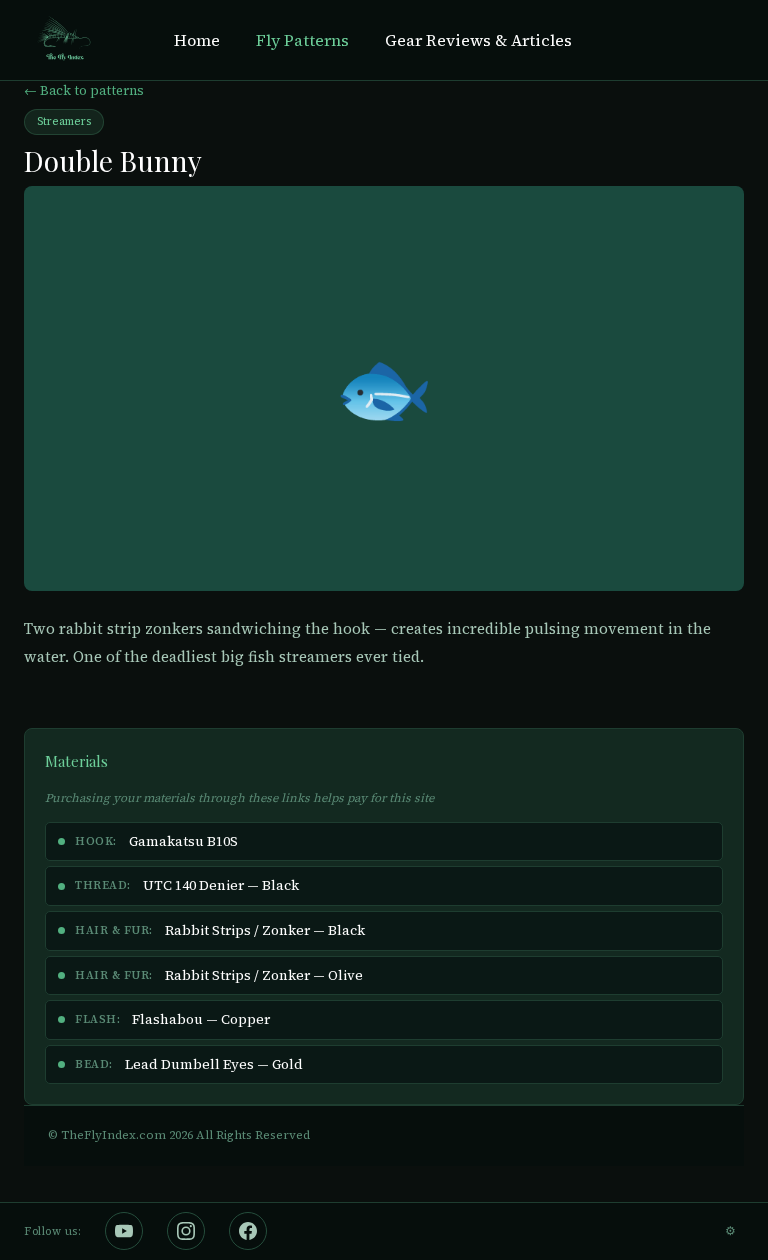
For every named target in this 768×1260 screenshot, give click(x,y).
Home (197, 40)
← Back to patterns (84, 90)
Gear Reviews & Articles (478, 40)
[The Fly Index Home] (63, 40)
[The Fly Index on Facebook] (248, 1231)
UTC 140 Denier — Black (221, 885)
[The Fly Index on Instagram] (186, 1231)
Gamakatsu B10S (183, 841)
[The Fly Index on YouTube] (124, 1231)
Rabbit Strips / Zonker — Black (265, 930)
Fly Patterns (302, 40)
